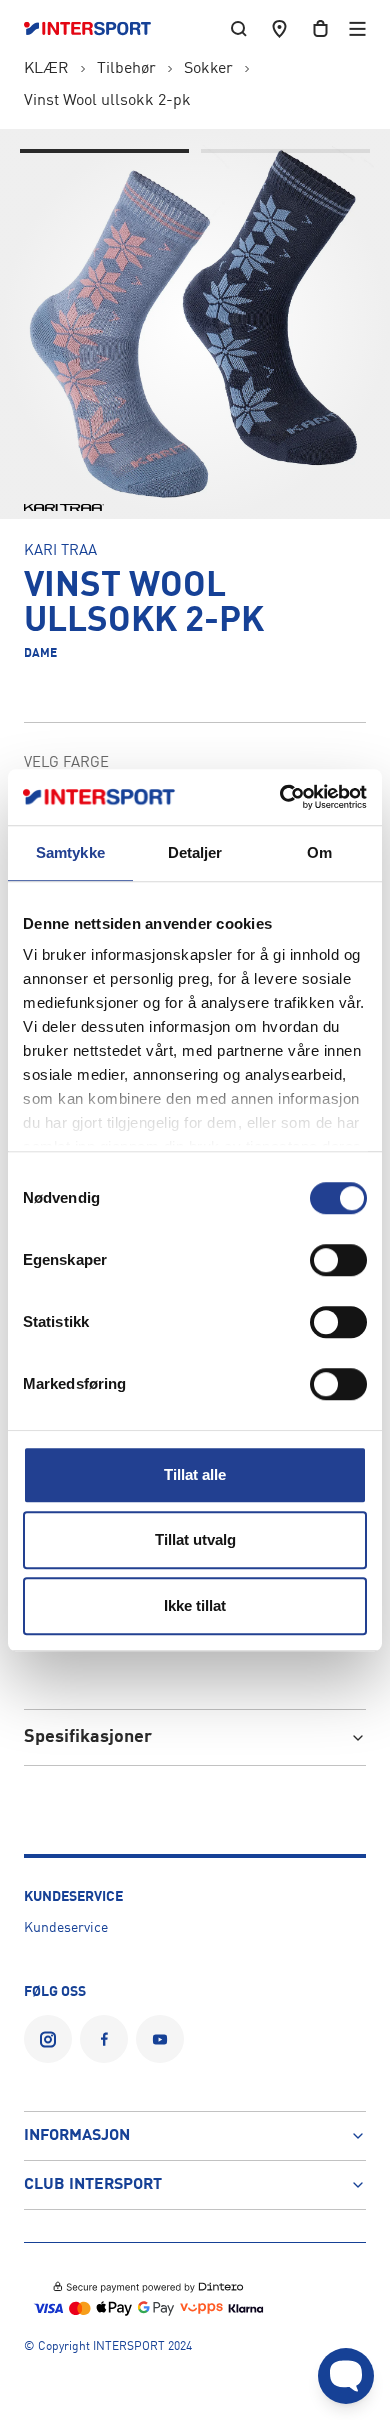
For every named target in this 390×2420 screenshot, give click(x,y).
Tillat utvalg (195, 1539)
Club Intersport (93, 2185)
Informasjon (77, 2136)
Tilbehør (126, 69)
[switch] (338, 1260)
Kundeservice (66, 1928)
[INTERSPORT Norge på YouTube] (160, 2039)
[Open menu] (357, 28)
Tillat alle (195, 1474)
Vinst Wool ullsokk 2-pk (107, 101)
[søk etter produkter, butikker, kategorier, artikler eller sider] (239, 28)
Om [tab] (319, 852)
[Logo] (97, 29)
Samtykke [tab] (70, 852)
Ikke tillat (195, 1605)
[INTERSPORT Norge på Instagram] (48, 2039)
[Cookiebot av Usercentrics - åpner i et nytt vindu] (280, 797)
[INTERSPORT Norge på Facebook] (104, 2039)
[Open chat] (346, 2376)
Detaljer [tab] (195, 852)
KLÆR (46, 69)
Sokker (208, 69)
